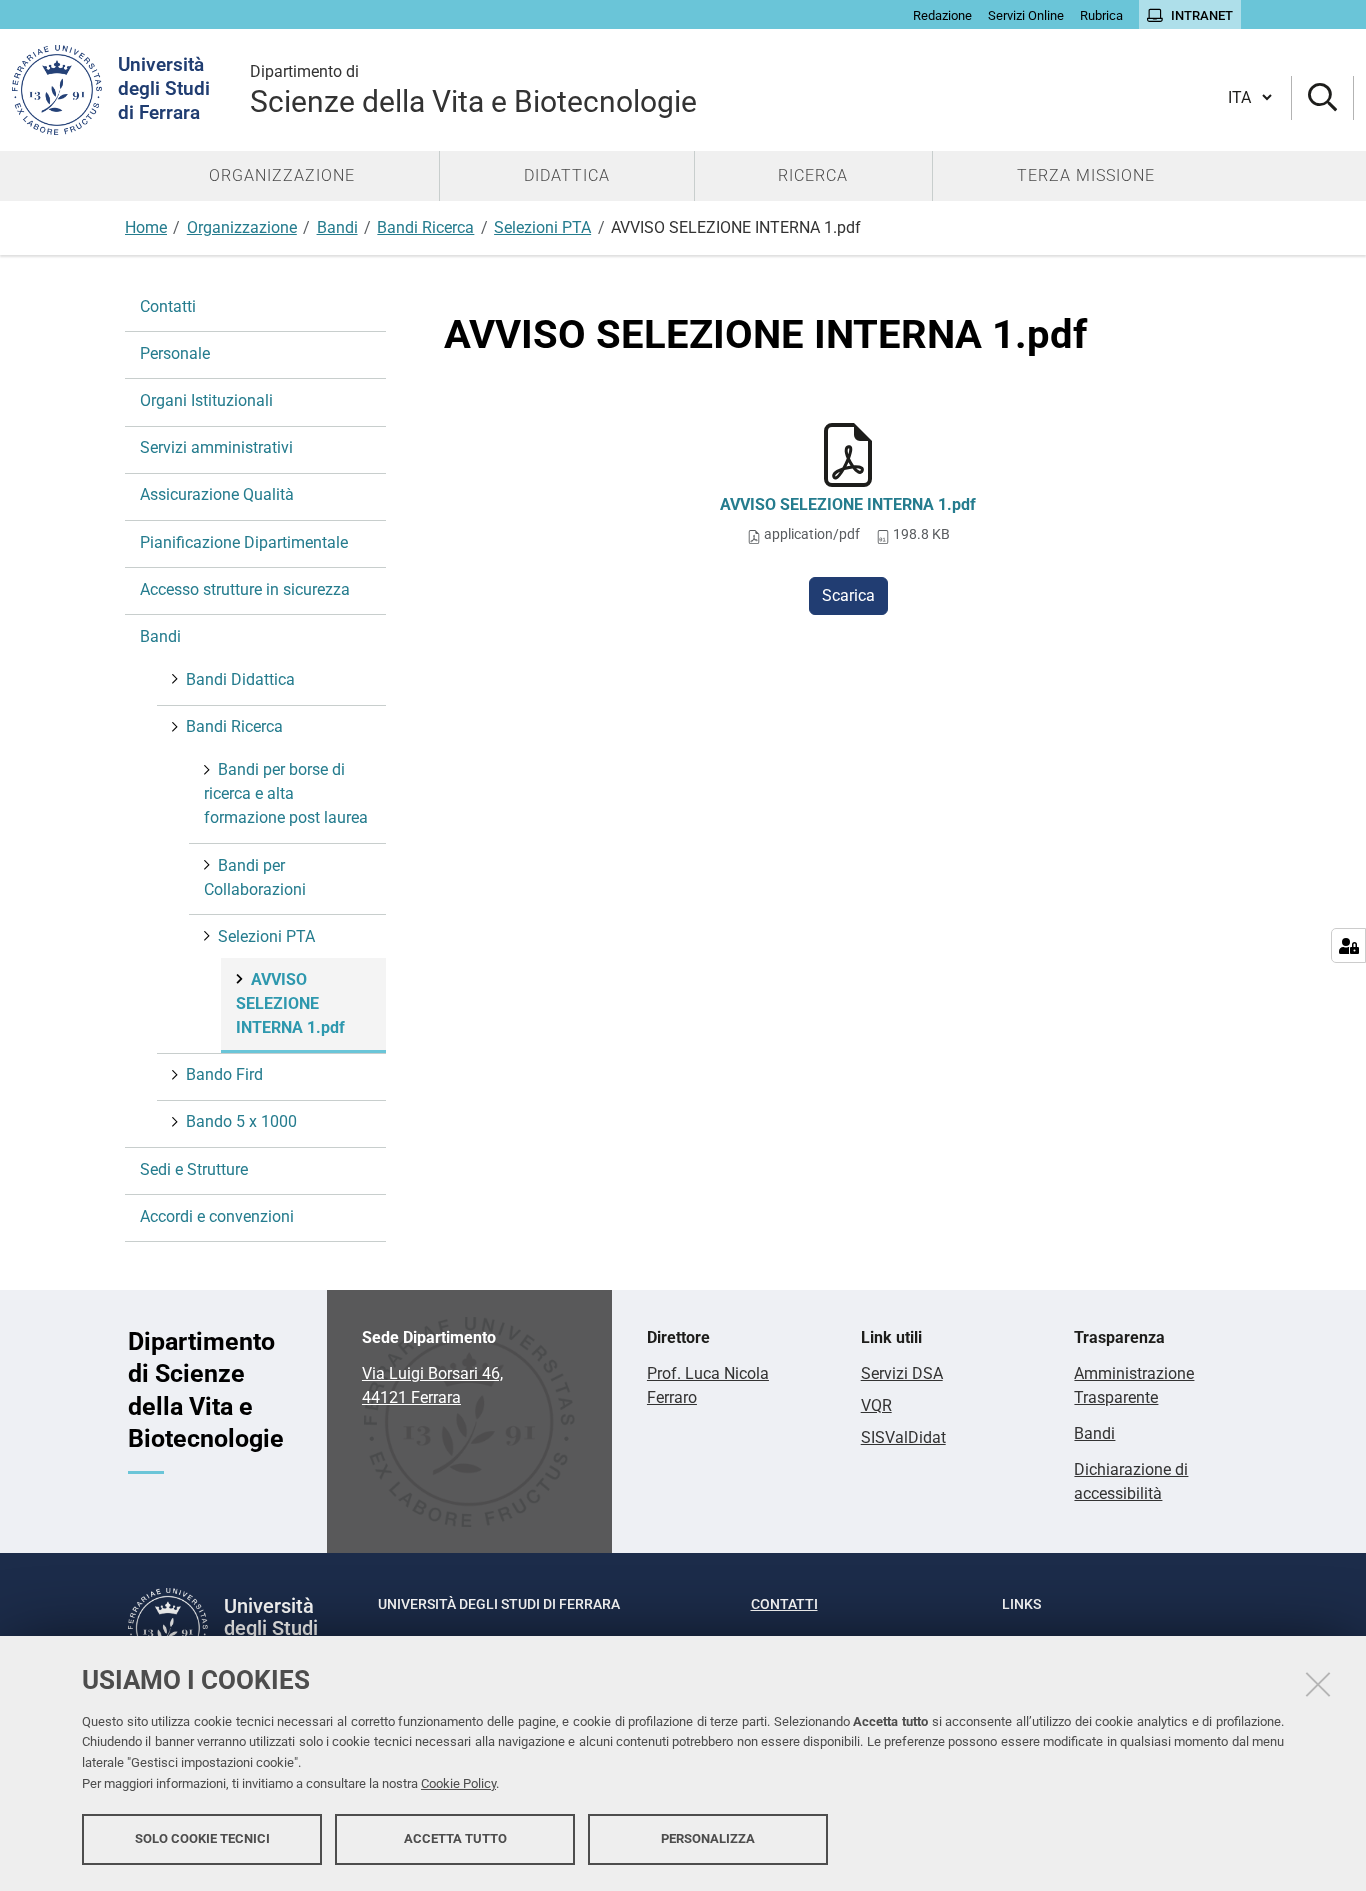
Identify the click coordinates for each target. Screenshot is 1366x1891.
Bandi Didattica (240, 679)
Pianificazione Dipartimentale (244, 542)
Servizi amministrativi (216, 447)
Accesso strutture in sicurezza (245, 589)
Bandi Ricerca (425, 227)
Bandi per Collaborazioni (255, 877)
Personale (175, 353)
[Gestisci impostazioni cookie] (1348, 945)
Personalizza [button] (708, 1838)
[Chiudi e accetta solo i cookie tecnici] (1318, 1684)
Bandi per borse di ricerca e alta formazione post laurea (286, 793)
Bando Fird (224, 1074)
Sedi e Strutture (194, 1169)
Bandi (337, 227)
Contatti (168, 306)
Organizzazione (242, 227)
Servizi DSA (902, 1373)
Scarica (848, 595)
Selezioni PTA (542, 227)
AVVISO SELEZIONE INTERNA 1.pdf (848, 504)
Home (146, 227)
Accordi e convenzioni (217, 1216)
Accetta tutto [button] (455, 1838)
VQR (876, 1405)
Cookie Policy (458, 1783)
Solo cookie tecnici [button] (202, 1838)
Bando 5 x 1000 (241, 1121)
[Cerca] (1322, 98)
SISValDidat (903, 1437)
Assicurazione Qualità (217, 494)
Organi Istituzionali (206, 400)
